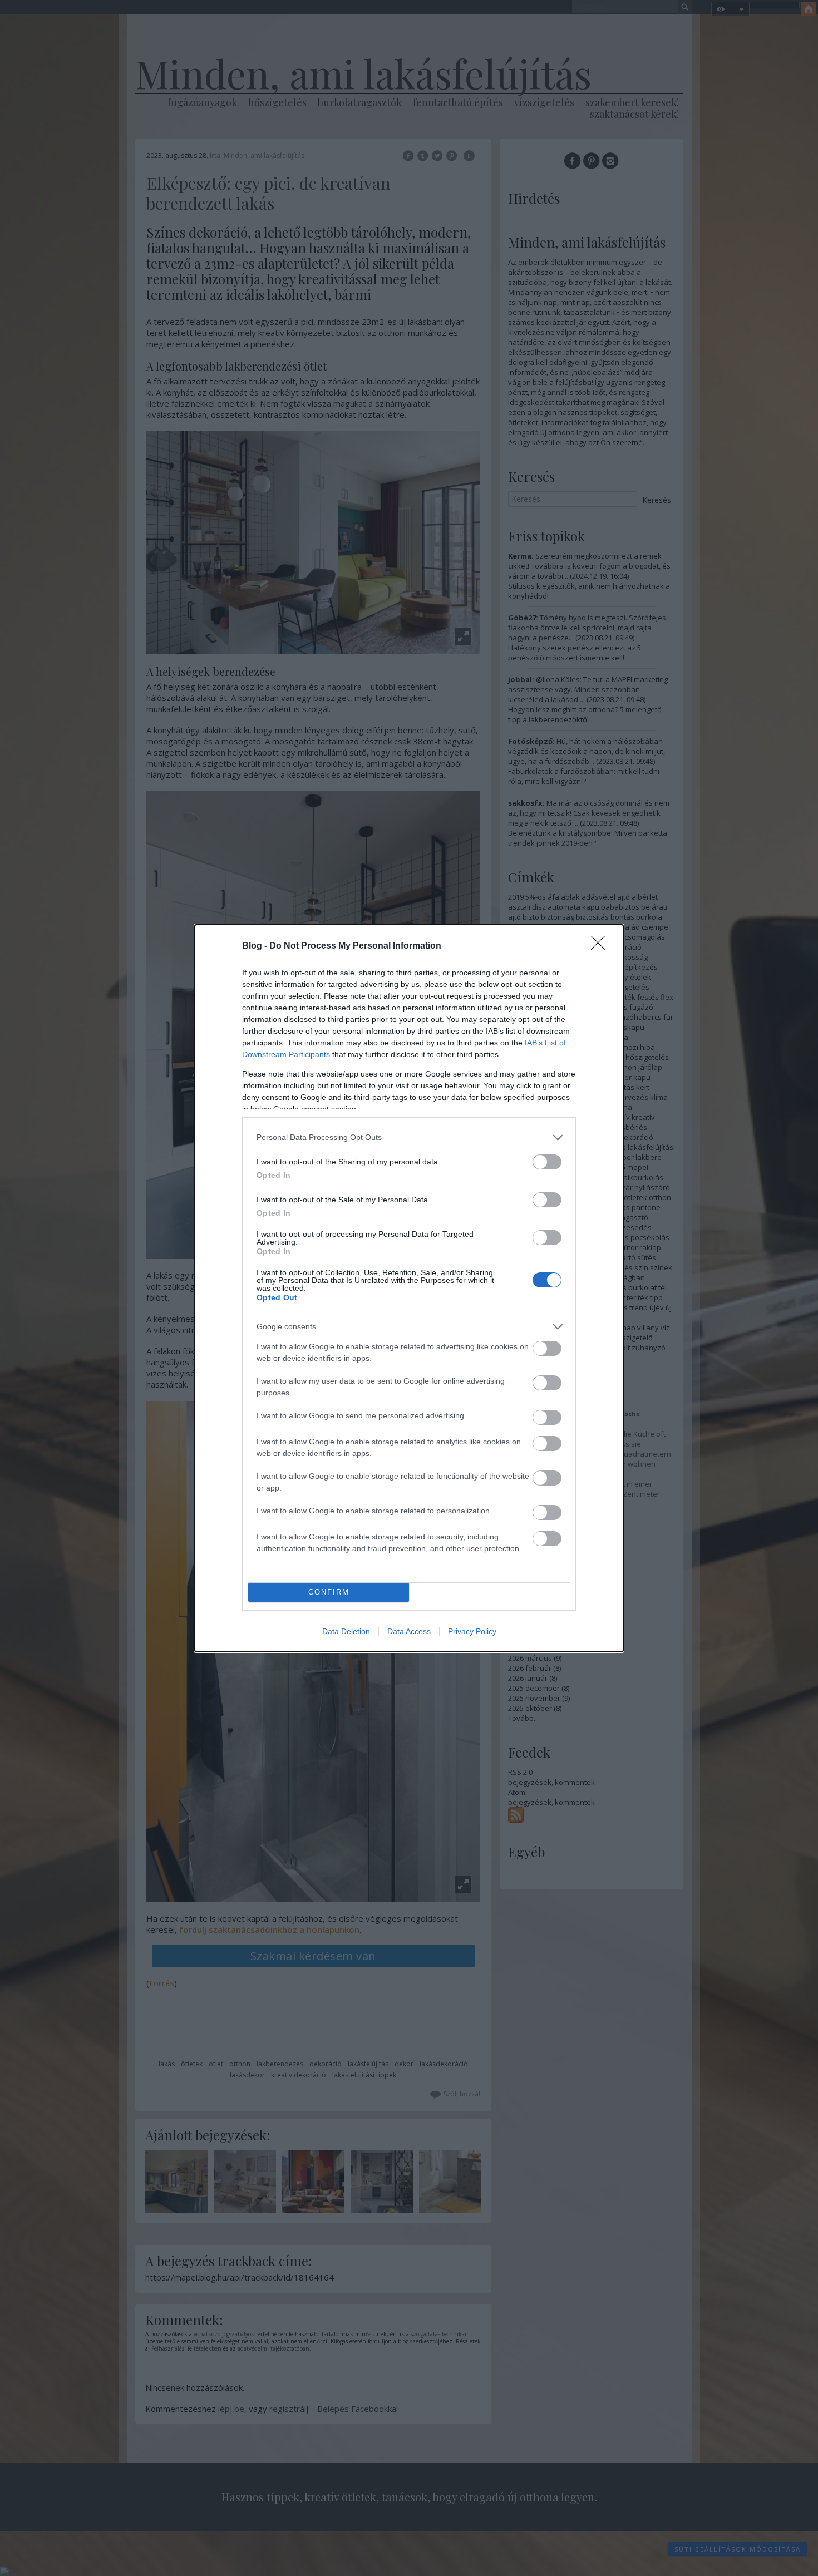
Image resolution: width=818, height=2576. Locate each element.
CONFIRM (329, 1592)
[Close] (602, 946)
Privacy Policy (472, 1631)
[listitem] (409, 1138)
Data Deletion (346, 1631)
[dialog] (409, 1288)
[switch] (547, 1162)
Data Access (409, 1631)
